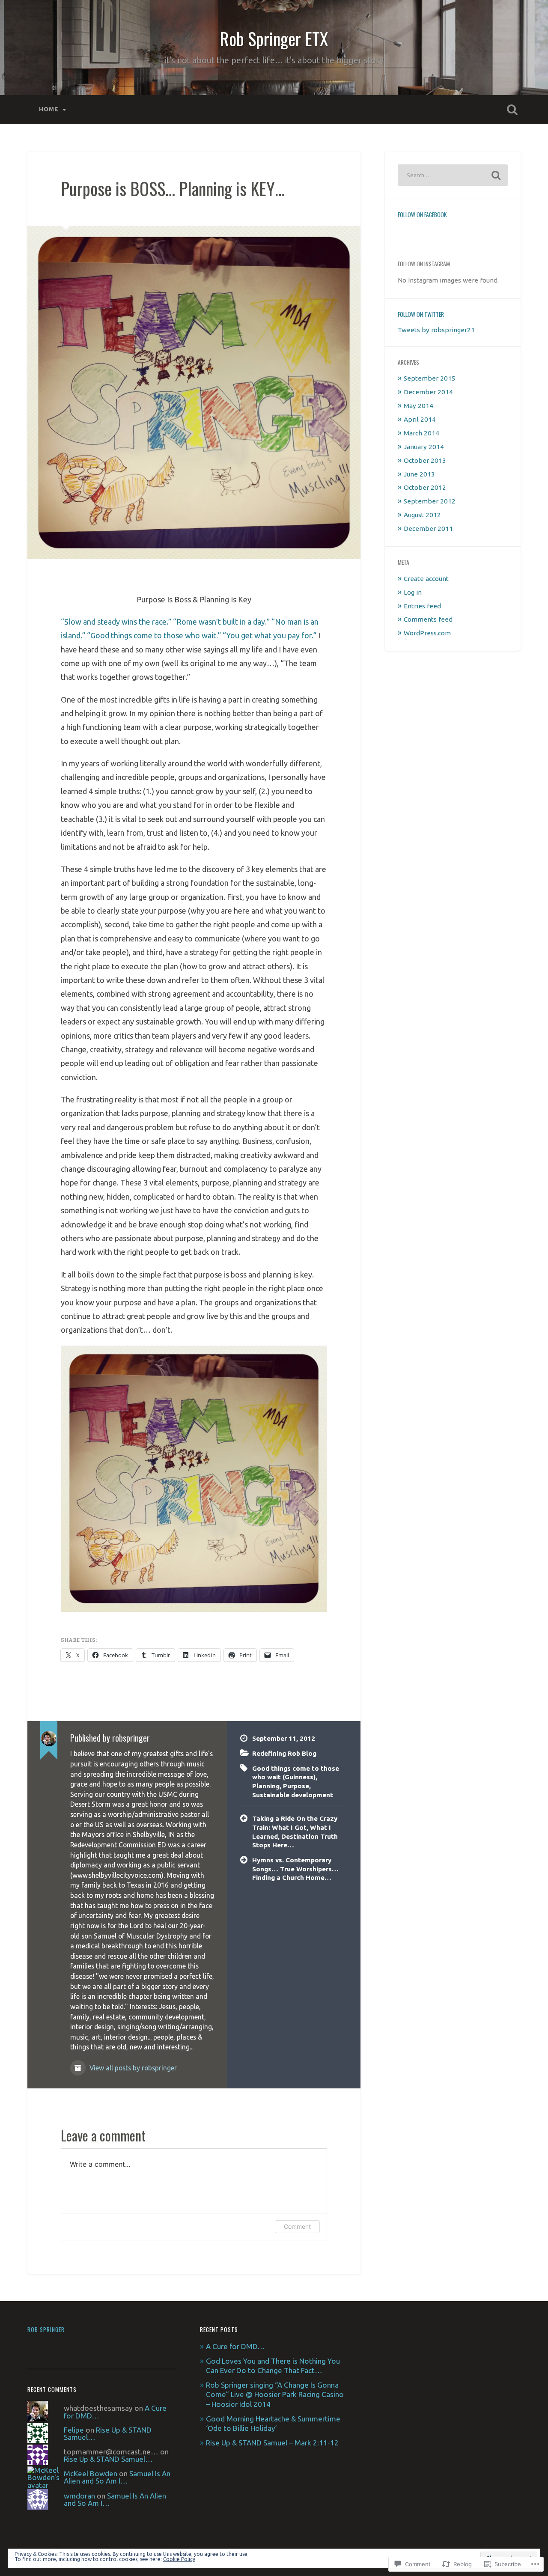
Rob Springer (46, 2329)
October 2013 (425, 460)
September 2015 (430, 378)
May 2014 (418, 406)
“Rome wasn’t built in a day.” (221, 622)
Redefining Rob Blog (284, 1753)
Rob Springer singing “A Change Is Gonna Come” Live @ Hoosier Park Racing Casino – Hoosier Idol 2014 (275, 2394)
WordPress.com (427, 633)
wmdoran (79, 2496)
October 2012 (425, 487)
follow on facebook (422, 214)
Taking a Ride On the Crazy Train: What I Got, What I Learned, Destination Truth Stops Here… (295, 1832)
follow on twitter (421, 314)
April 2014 (420, 419)
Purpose (296, 1786)
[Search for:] (453, 175)
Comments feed (428, 619)
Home (49, 109)
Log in (413, 592)
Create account (426, 579)
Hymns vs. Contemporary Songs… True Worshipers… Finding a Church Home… (295, 1869)
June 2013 (419, 474)
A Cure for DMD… (236, 2346)
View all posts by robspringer (132, 2068)
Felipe (74, 2430)
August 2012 (422, 515)
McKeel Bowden (91, 2473)
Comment (297, 2226)
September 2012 (430, 501)
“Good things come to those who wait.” (154, 635)
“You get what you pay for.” (270, 635)
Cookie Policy (179, 2559)
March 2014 (421, 433)
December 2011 (428, 529)
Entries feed (422, 606)
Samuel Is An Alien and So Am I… (117, 2477)
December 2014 (428, 392)
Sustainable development (293, 1795)
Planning (266, 1786)
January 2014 (424, 447)
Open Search (512, 110)
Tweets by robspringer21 (436, 330)
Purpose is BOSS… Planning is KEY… (173, 188)
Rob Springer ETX (274, 39)
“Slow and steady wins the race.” (116, 622)
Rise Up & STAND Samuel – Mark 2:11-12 (272, 2443)
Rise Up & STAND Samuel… (108, 2433)
